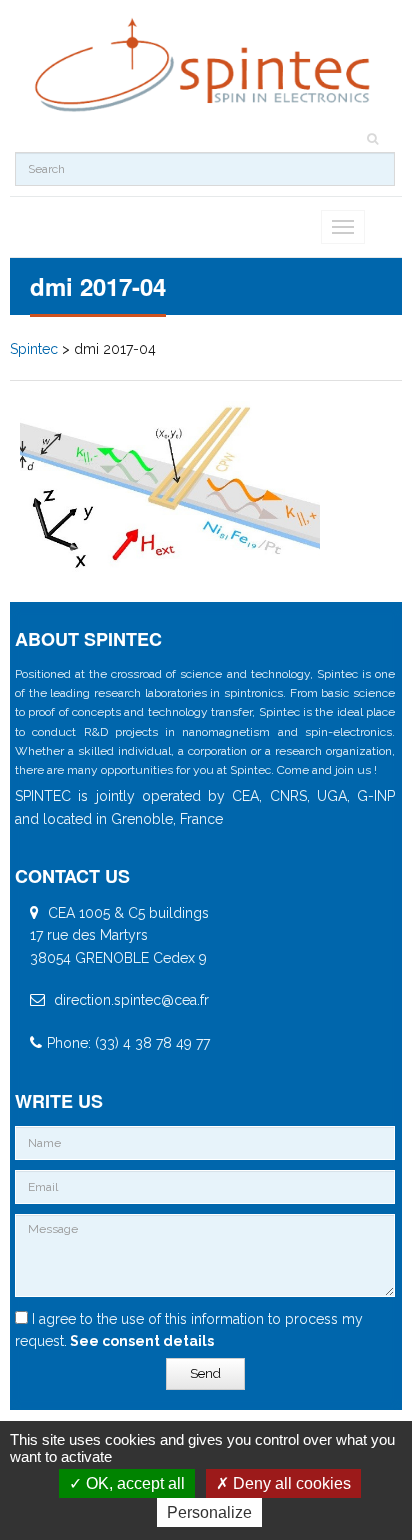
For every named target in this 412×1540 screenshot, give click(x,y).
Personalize (209, 1512)
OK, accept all (133, 1483)
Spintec (34, 349)
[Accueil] (205, 65)
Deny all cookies (290, 1483)
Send (205, 1373)
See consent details (140, 1341)
